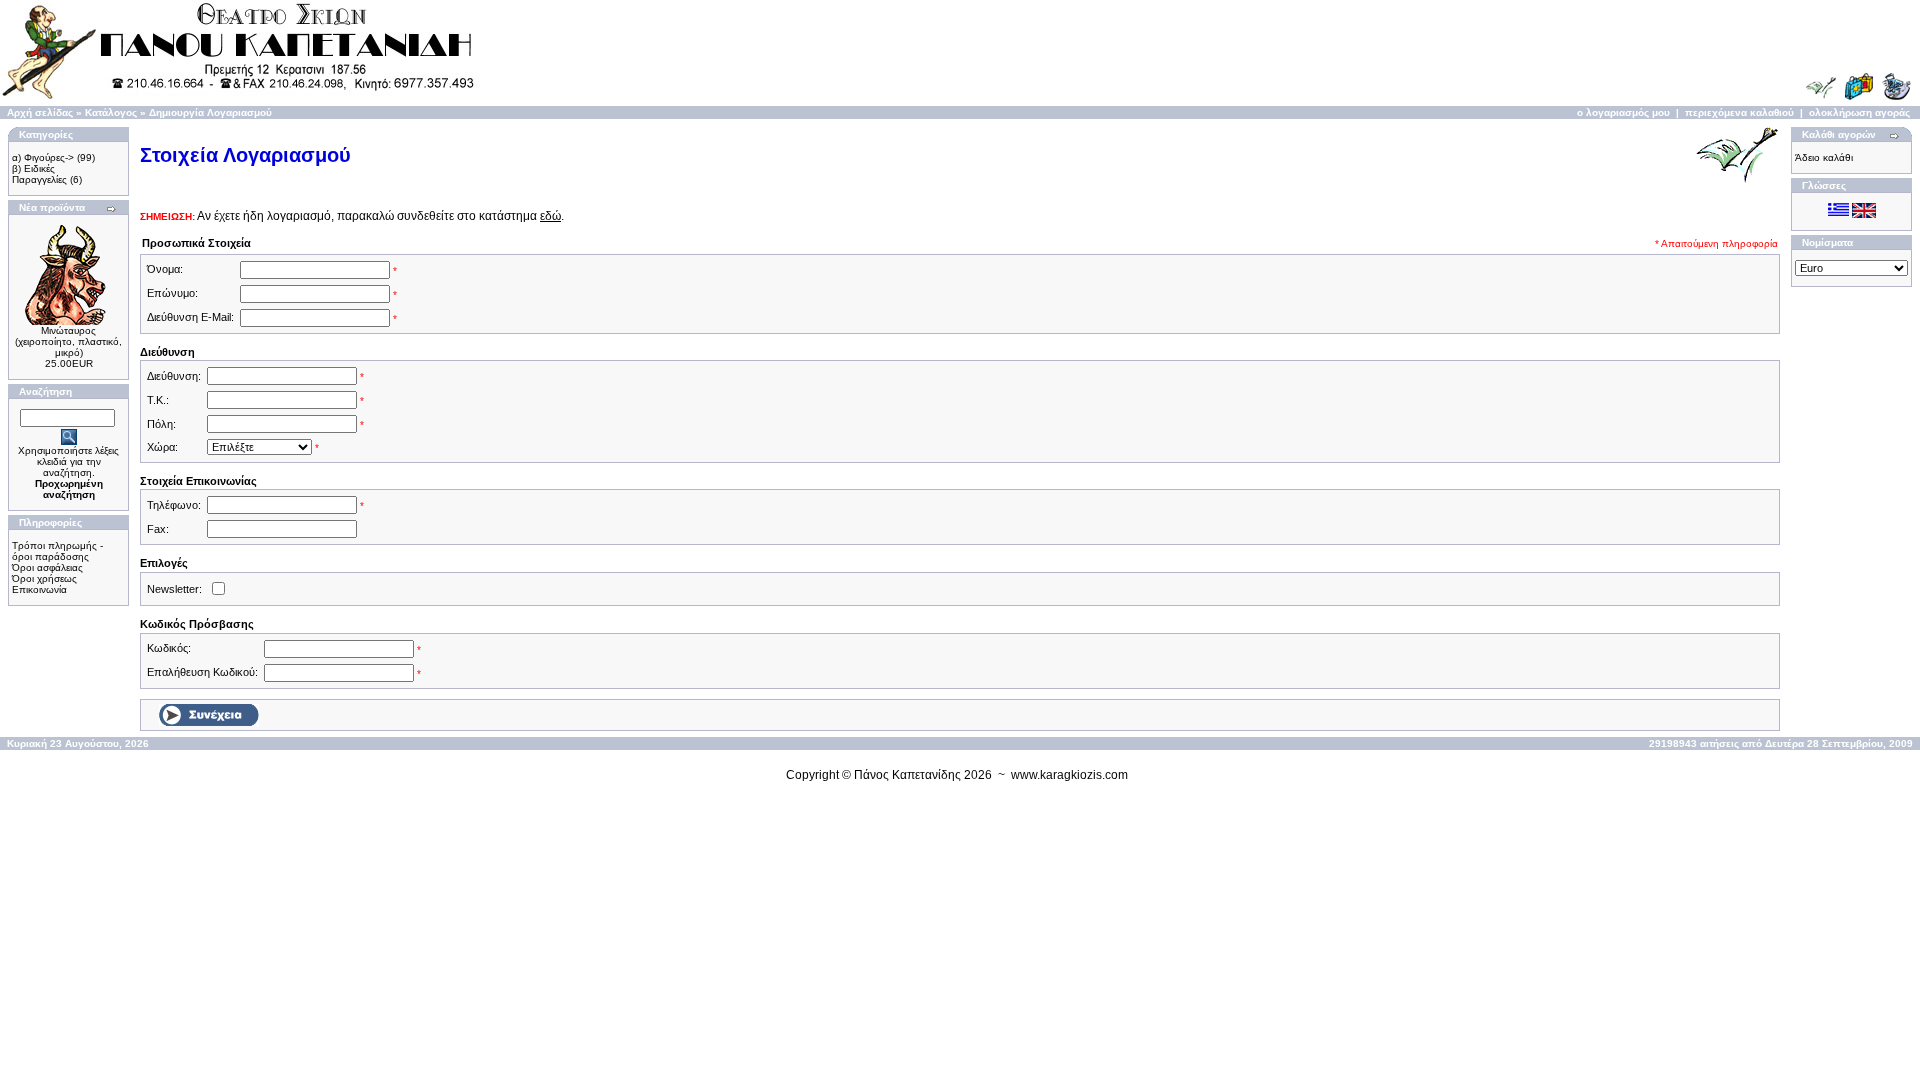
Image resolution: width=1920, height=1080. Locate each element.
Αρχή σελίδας (40, 112)
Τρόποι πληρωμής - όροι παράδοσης (57, 551)
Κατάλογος (111, 112)
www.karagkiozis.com (1069, 775)
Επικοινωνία (39, 589)
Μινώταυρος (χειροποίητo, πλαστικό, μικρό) (68, 341)
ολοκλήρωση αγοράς (1859, 112)
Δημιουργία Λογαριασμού (210, 112)
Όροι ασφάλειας (47, 567)
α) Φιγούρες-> (43, 157)
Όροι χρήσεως (44, 578)
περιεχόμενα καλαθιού (1739, 112)
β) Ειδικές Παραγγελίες (39, 174)
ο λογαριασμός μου (1623, 112)
